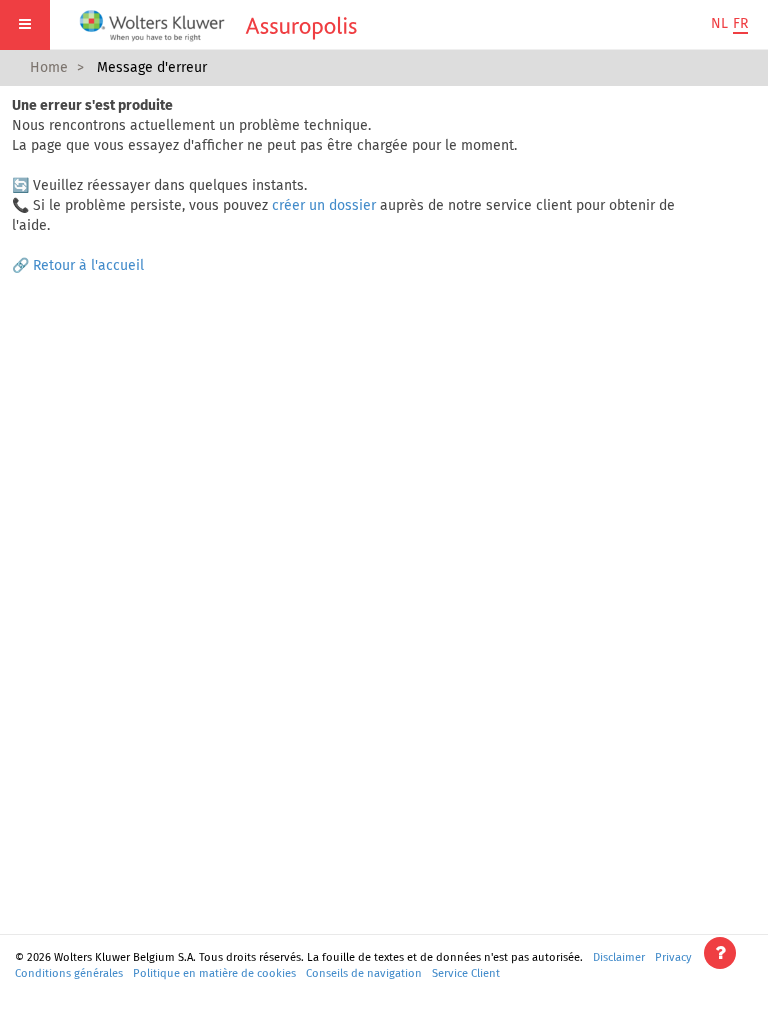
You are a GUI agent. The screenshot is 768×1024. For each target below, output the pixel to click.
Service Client (466, 973)
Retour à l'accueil (88, 265)
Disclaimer (619, 957)
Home (49, 67)
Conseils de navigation (364, 973)
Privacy (673, 957)
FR (740, 23)
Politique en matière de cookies (214, 973)
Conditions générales (69, 973)
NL (719, 23)
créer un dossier (324, 205)
